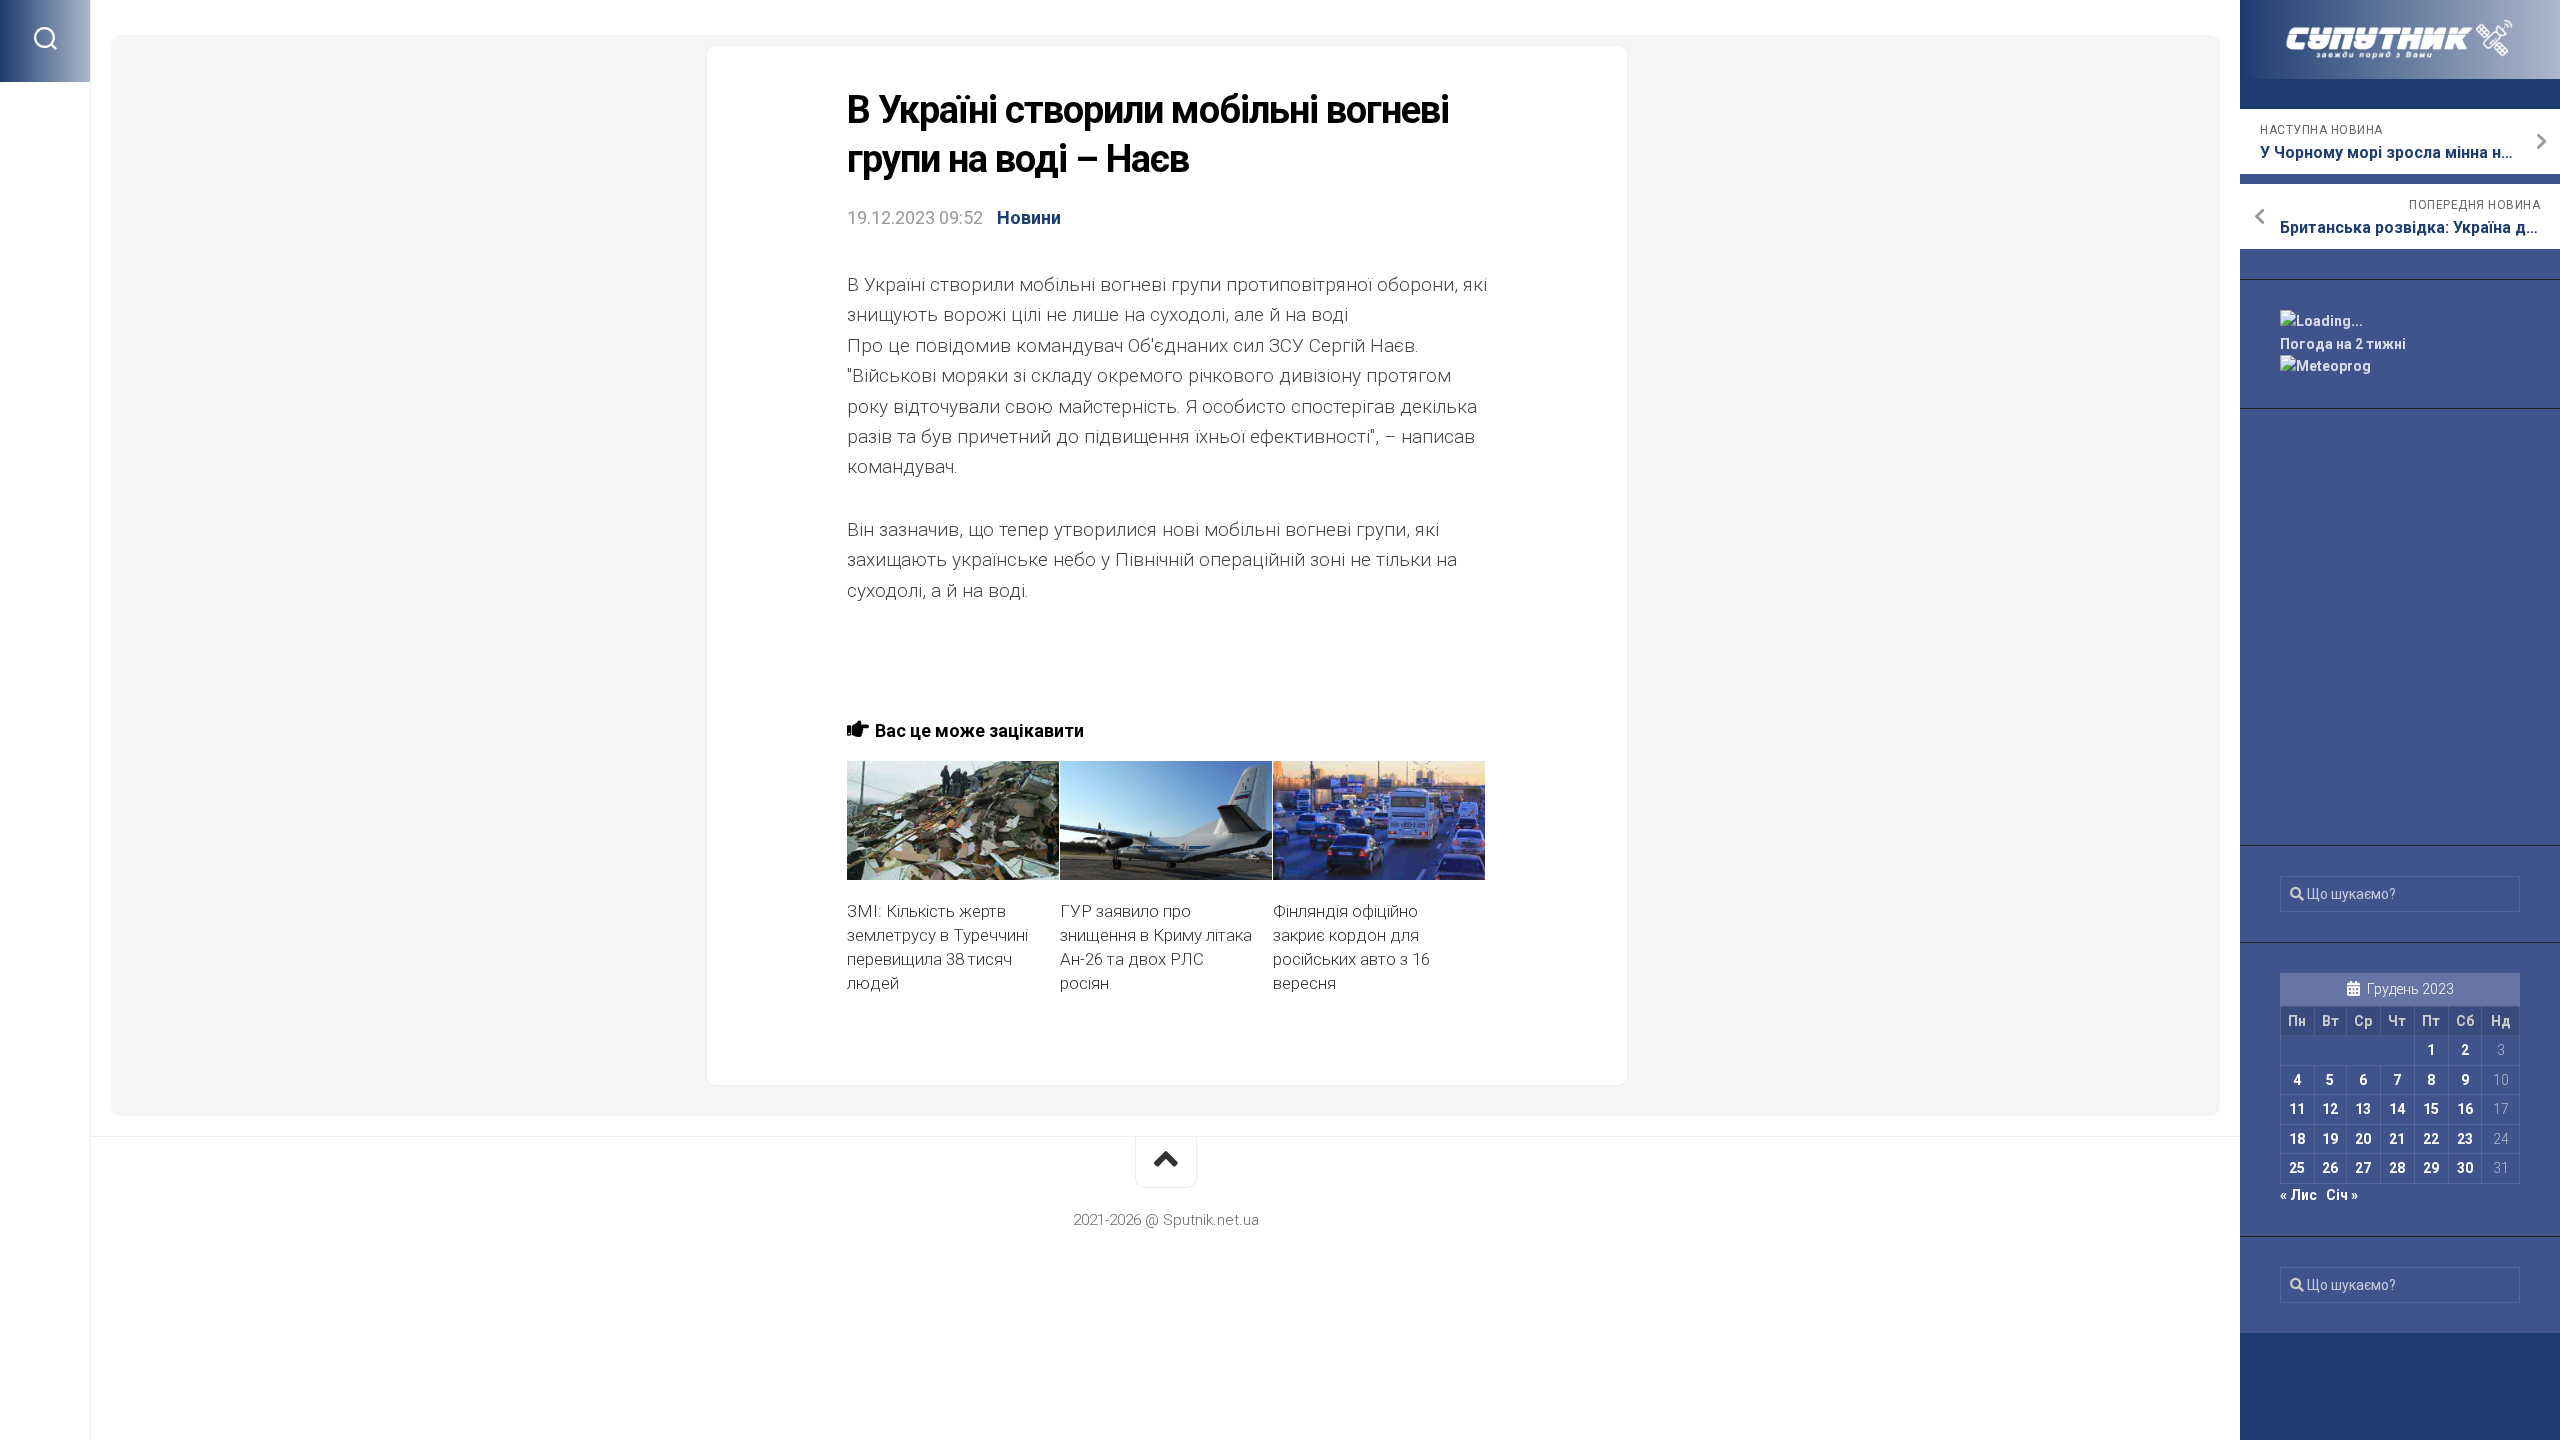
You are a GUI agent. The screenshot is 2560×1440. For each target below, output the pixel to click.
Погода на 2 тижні (2343, 344)
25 (2297, 1168)
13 (2363, 1109)
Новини (1029, 217)
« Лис (2298, 1195)
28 (2397, 1168)
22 (2431, 1139)
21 (2397, 1139)
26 (2330, 1168)
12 (2330, 1109)
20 (2363, 1139)
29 (2431, 1168)
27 (2363, 1168)
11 (2297, 1109)
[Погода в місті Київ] (2400, 321)
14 (2397, 1109)
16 (2465, 1109)
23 (2465, 1139)
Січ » (2342, 1195)
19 (2330, 1139)
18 (2297, 1139)
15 (2431, 1109)
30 (2465, 1168)
